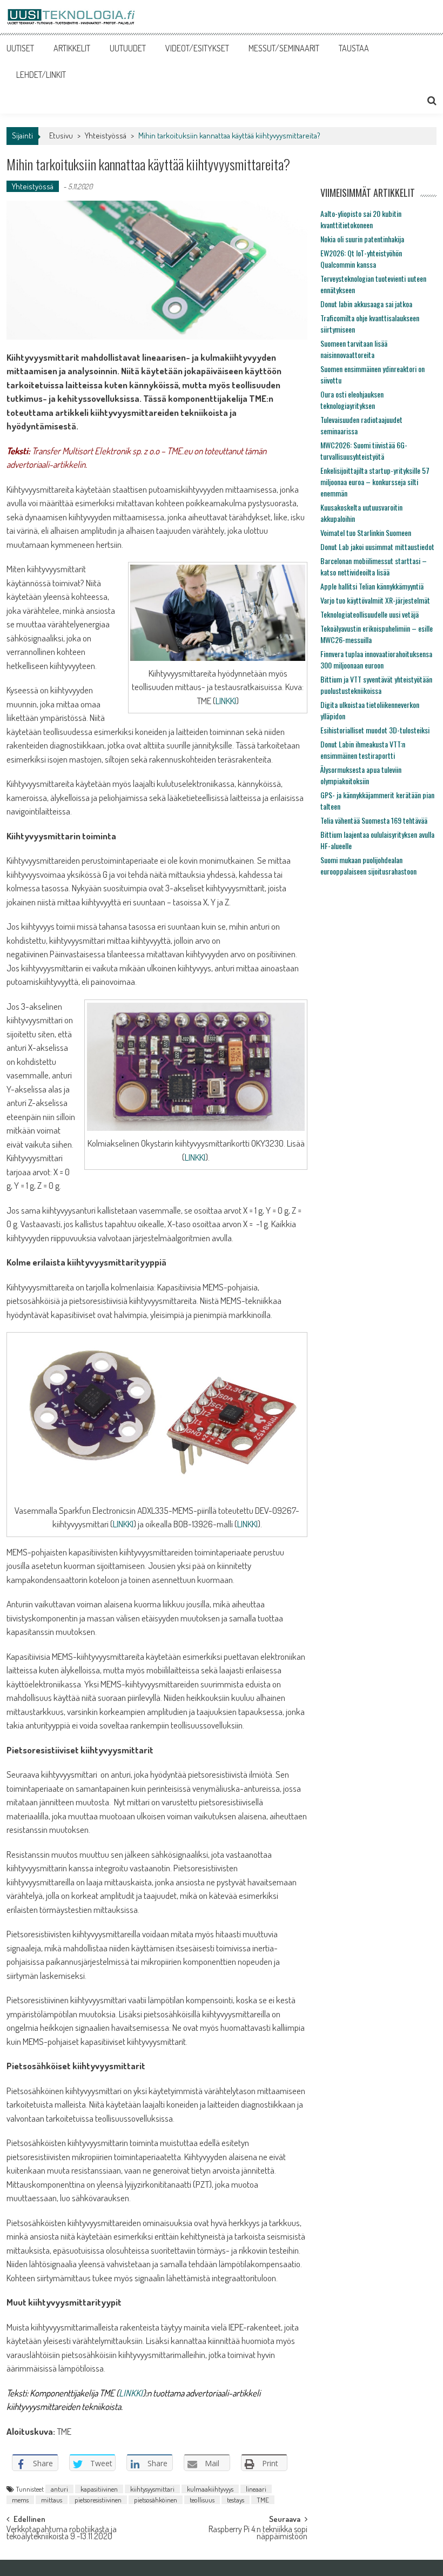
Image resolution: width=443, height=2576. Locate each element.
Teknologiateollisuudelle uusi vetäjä (370, 614)
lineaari (256, 2489)
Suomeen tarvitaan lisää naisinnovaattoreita (354, 349)
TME (263, 2500)
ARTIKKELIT (72, 48)
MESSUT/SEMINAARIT (284, 48)
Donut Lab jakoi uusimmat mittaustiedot (377, 547)
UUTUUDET (128, 48)
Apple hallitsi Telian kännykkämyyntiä (372, 586)
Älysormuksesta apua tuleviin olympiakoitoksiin (361, 775)
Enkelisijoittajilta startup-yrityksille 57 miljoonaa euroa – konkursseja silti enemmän (375, 482)
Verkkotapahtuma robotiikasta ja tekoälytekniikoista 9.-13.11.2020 (62, 2534)
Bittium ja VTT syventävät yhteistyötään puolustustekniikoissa (376, 685)
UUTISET (20, 48)
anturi (59, 2489)
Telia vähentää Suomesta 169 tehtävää (374, 820)
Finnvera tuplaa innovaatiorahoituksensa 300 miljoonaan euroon (376, 659)
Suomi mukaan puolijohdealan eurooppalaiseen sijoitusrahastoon (368, 865)
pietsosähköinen (156, 2500)
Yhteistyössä (106, 135)
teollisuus (202, 2500)
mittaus (52, 2500)
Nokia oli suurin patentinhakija (362, 239)
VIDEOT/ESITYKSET (197, 48)
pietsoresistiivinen (98, 2500)
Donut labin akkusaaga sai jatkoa (366, 304)
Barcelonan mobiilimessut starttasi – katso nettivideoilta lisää (374, 566)
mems (20, 2500)
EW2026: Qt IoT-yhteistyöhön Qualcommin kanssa (361, 259)
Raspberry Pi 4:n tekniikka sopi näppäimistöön (258, 2534)
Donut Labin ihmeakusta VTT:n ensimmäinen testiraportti (363, 750)
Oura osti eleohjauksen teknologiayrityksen (352, 400)
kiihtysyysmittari (152, 2489)
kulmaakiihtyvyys (210, 2489)
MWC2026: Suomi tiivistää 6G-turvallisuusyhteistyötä (364, 451)
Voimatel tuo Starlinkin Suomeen (366, 532)
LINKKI (226, 701)
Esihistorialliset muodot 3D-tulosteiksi (375, 730)
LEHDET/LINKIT (41, 75)
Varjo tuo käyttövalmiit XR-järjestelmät (375, 600)
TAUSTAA (354, 48)
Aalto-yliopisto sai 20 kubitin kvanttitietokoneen (361, 219)
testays (236, 2500)
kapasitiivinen (99, 2489)
